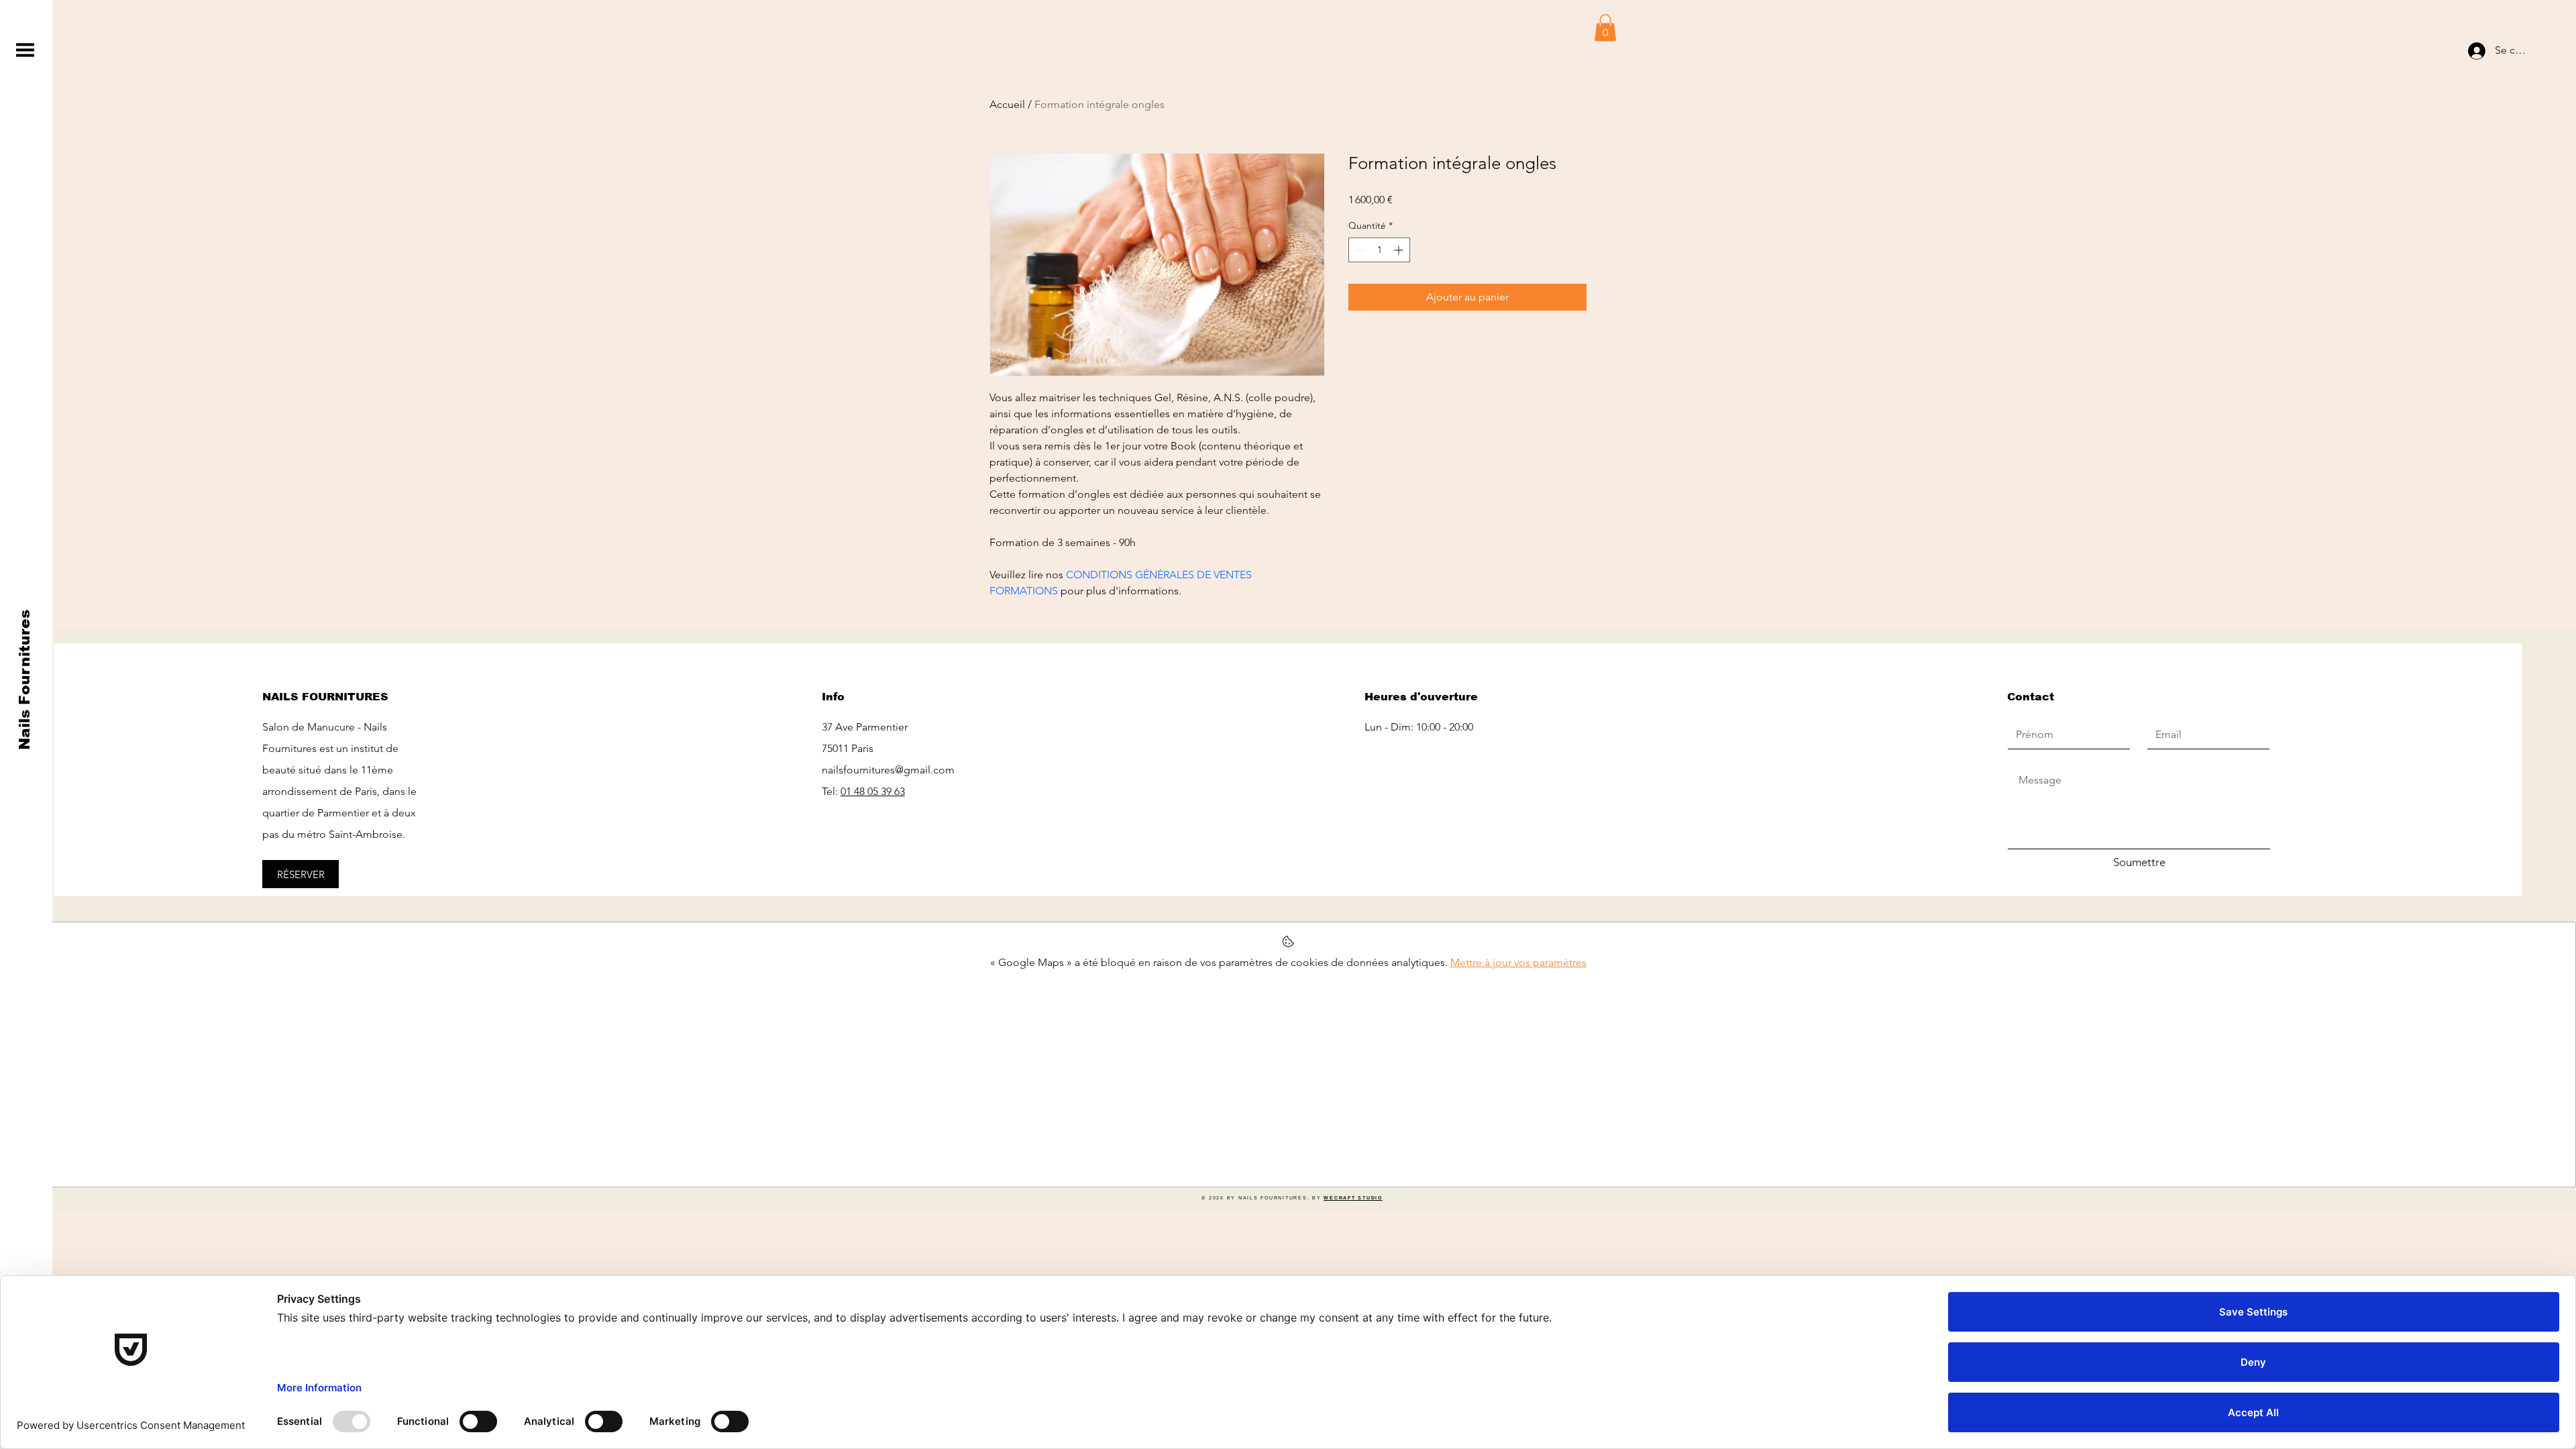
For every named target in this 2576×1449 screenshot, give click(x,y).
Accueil (1007, 104)
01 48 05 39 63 (873, 791)
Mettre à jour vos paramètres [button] (1518, 962)
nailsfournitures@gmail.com (888, 770)
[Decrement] (1359, 250)
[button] (25, 50)
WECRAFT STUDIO (1353, 1198)
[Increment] (1400, 250)
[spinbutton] (1379, 250)
